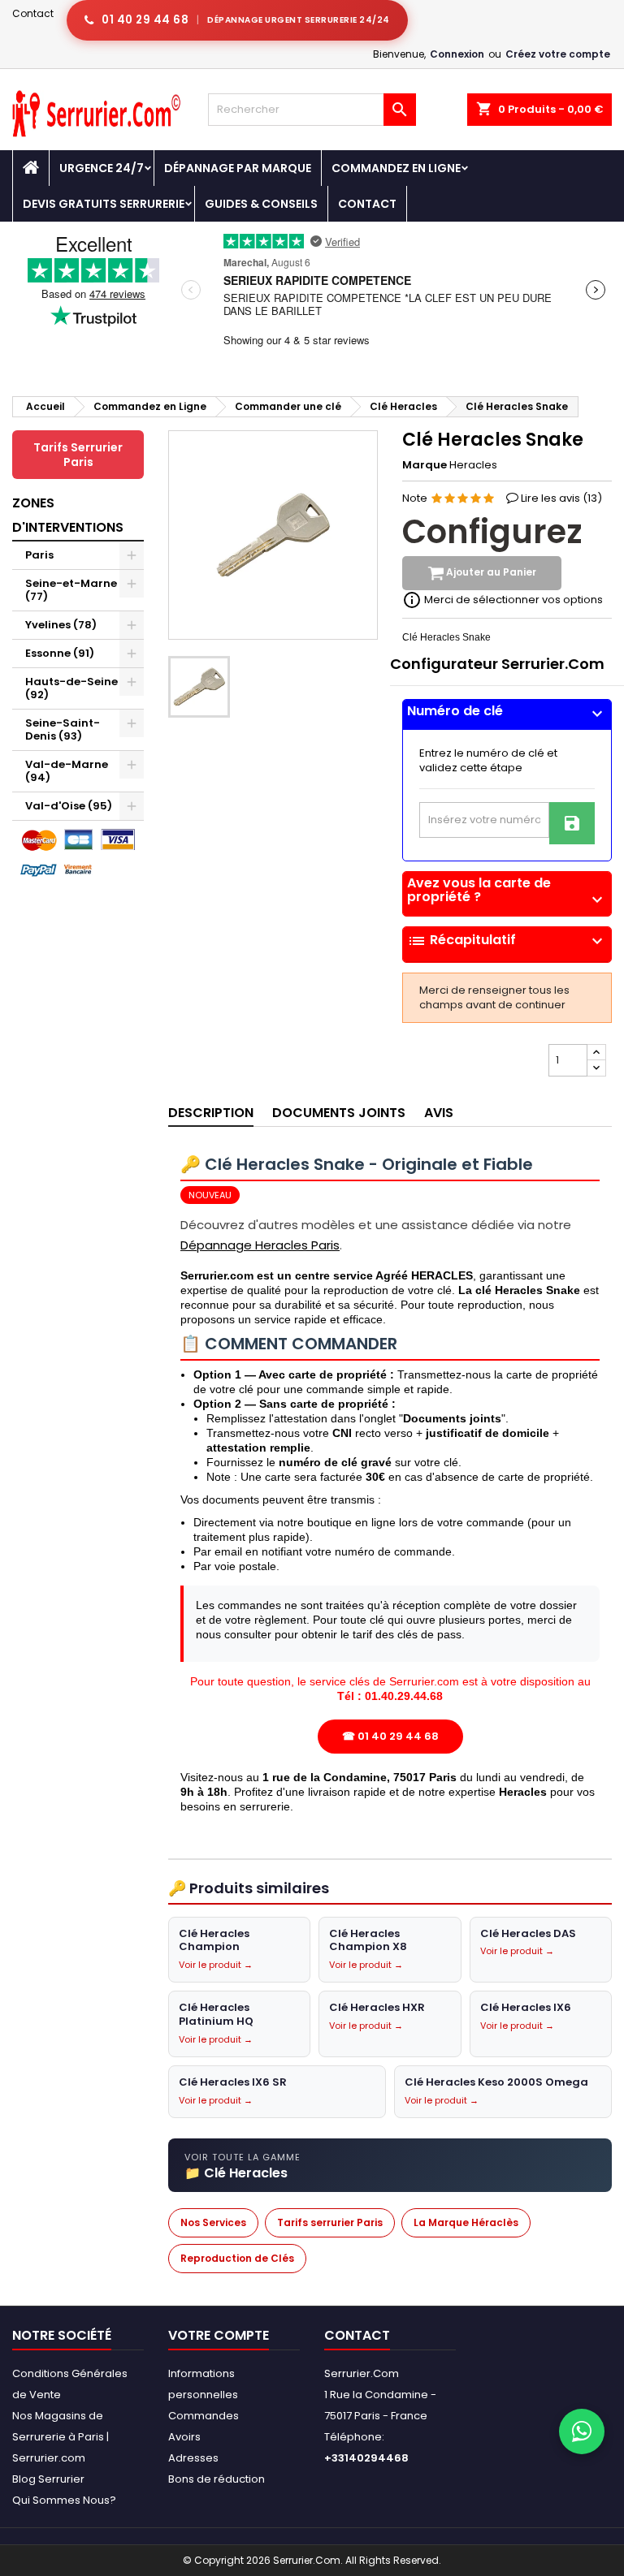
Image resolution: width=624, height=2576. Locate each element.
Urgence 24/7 (102, 168)
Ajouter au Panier (490, 573)
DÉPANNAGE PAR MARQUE (238, 168)
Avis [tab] (439, 1113)
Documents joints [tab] (339, 1113)
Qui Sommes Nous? (64, 2500)
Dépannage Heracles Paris (260, 1245)
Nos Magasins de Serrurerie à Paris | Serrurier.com (61, 2437)
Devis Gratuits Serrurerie (104, 204)
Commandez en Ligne (396, 168)
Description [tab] (211, 1113)
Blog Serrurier (48, 2479)
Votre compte (219, 2335)
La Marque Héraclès (466, 2222)
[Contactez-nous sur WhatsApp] (582, 2431)
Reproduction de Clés (237, 2258)
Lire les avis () (561, 498)
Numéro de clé (507, 711)
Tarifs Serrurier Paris (78, 455)
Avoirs (184, 2437)
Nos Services (213, 2222)
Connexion (457, 54)
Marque (425, 465)
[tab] (507, 715)
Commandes (204, 2416)
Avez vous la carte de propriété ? (507, 890)
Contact (33, 13)
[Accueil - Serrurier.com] (31, 168)
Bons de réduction (217, 2479)
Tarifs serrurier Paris (330, 2222)
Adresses (193, 2458)
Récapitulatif (507, 941)
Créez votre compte (558, 54)
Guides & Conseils (261, 204)
